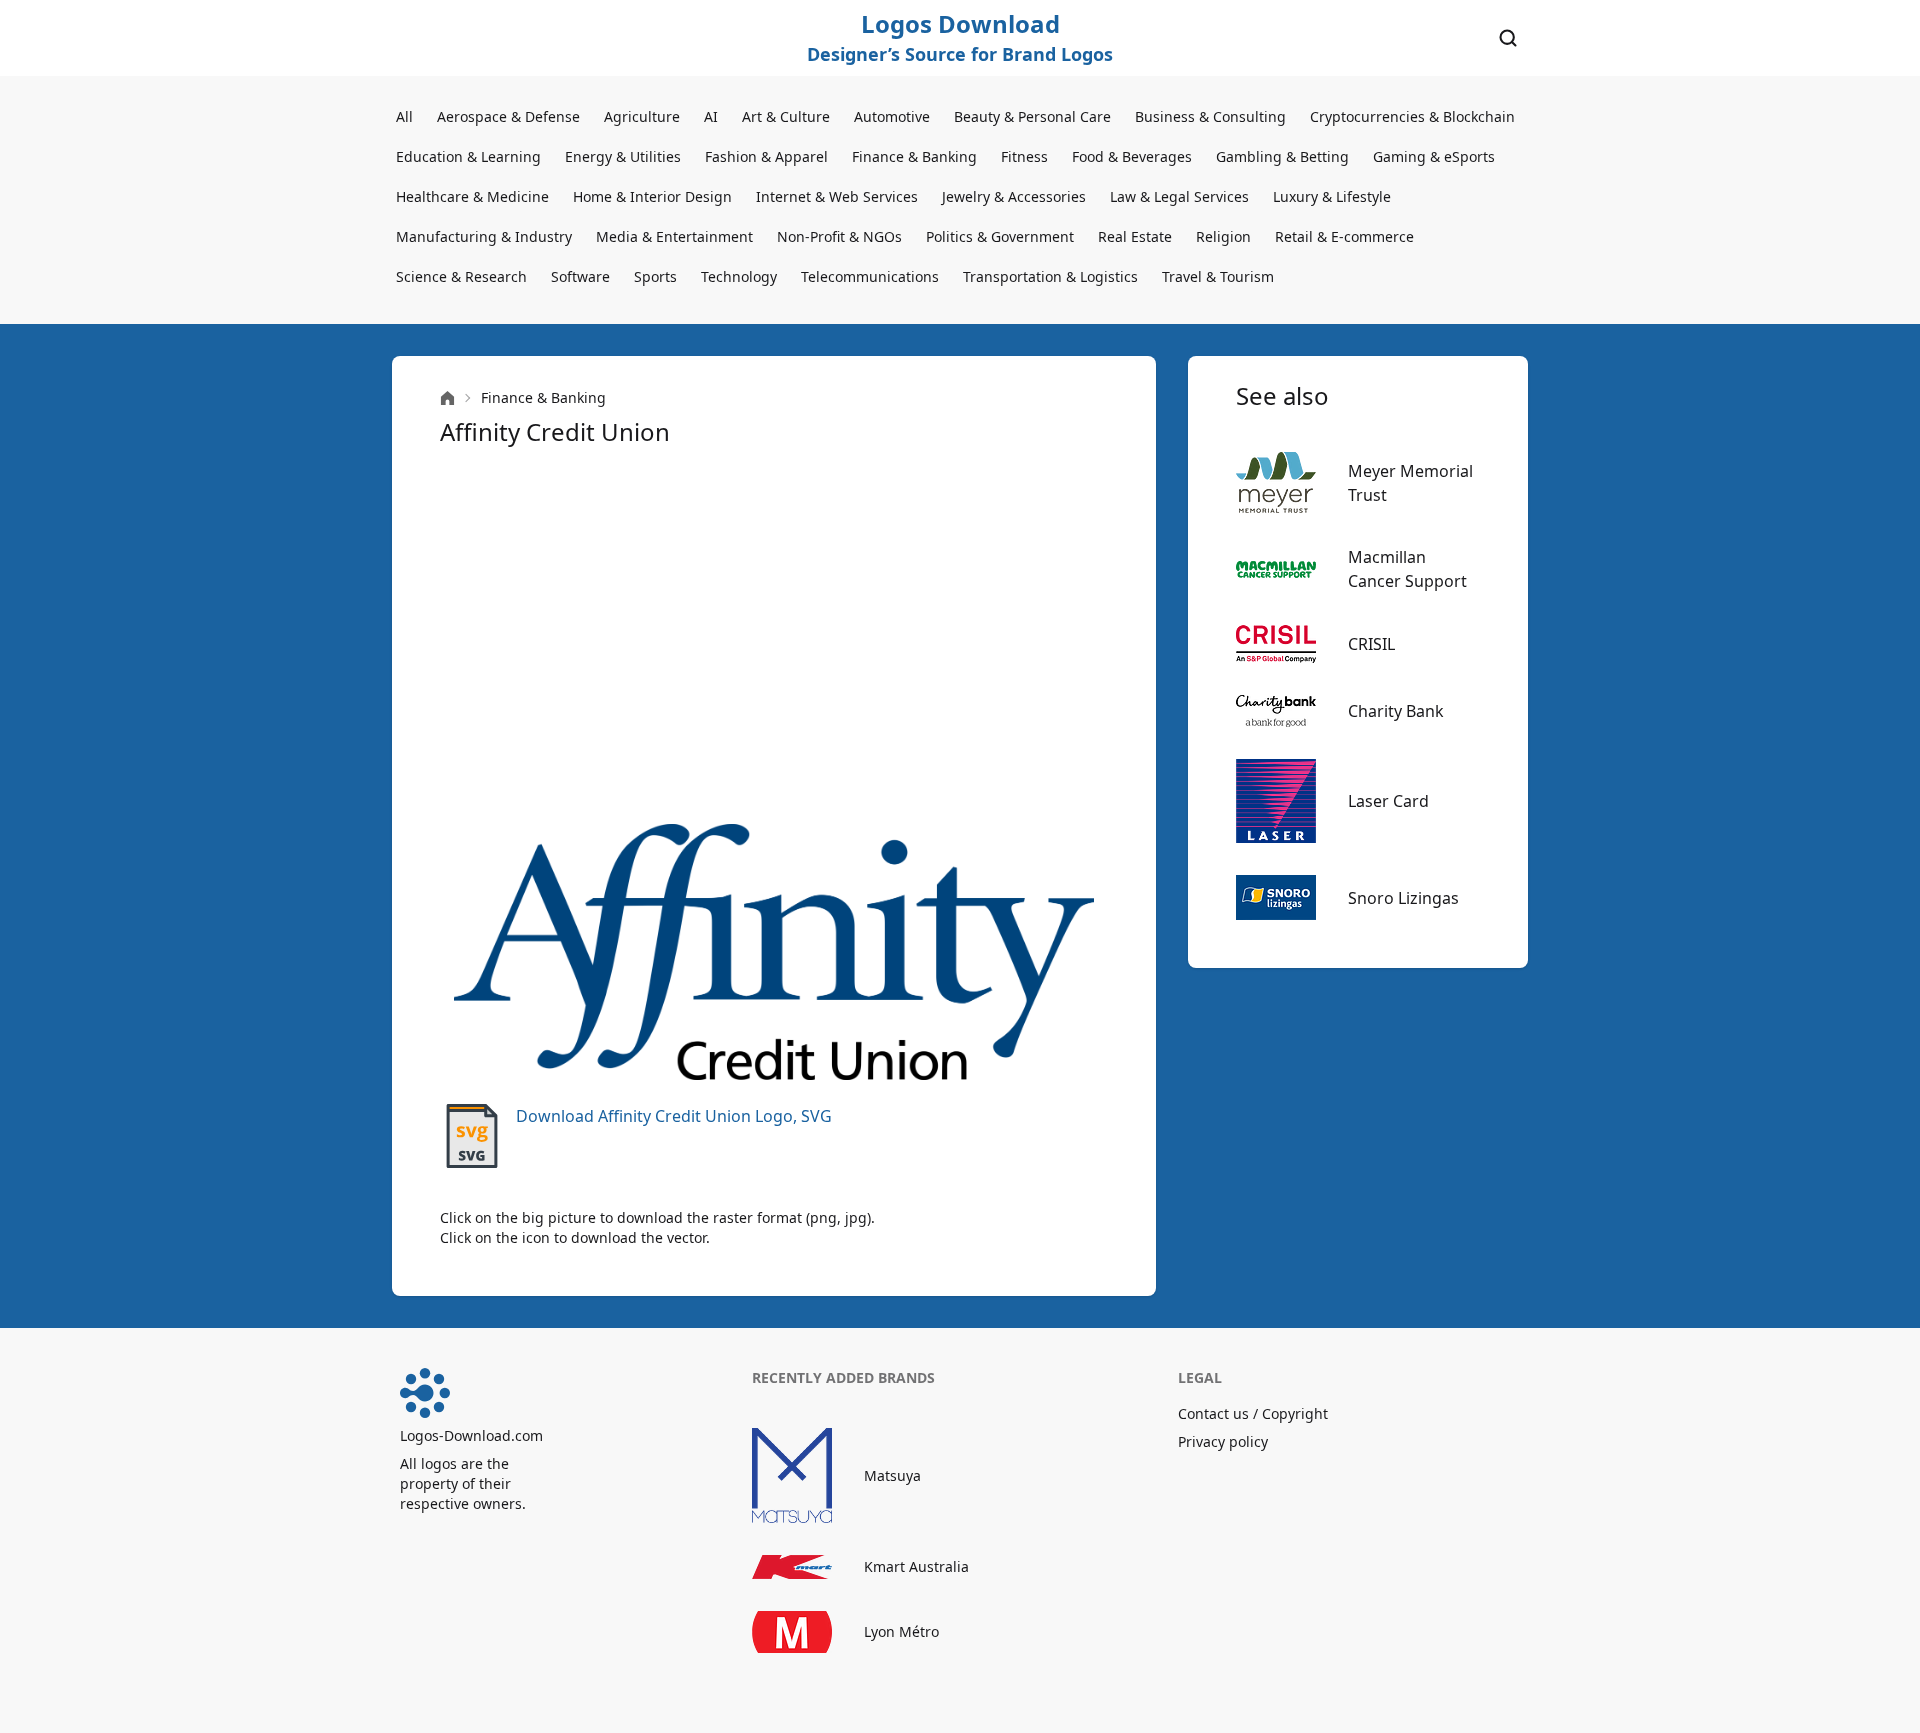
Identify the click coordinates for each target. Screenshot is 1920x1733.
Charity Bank (1396, 711)
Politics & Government (1000, 236)
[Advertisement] (774, 636)
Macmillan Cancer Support (1407, 569)
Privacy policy (1223, 1441)
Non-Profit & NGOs (839, 236)
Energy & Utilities (623, 156)
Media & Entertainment (674, 236)
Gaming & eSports (1434, 156)
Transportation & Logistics (1050, 276)
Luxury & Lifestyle (1332, 196)
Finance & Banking (914, 156)
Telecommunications (870, 276)
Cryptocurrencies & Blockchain (1412, 116)
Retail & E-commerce (1344, 236)
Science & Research (461, 276)
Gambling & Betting (1282, 156)
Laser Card (1388, 801)
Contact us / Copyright (1253, 1413)
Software (580, 276)
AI (711, 116)
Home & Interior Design (652, 196)
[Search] (1508, 38)
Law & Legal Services (1179, 196)
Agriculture (642, 116)
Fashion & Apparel (766, 156)
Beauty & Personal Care (1032, 116)
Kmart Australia (916, 1566)
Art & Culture (786, 116)
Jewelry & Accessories (1014, 196)
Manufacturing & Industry (484, 236)
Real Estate (1135, 236)
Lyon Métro (901, 1631)
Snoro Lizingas (1403, 898)
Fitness (1024, 156)
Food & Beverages (1132, 156)
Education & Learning (468, 156)
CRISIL (1371, 644)
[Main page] (447, 398)
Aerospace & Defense (508, 116)
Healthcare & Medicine (472, 196)
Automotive (892, 116)
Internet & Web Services (837, 196)
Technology (739, 276)
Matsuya (892, 1475)
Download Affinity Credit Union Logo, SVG (674, 1116)
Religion (1223, 236)
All (404, 116)
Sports (655, 276)
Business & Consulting (1210, 116)
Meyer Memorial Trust (1410, 483)
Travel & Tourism (1218, 276)
